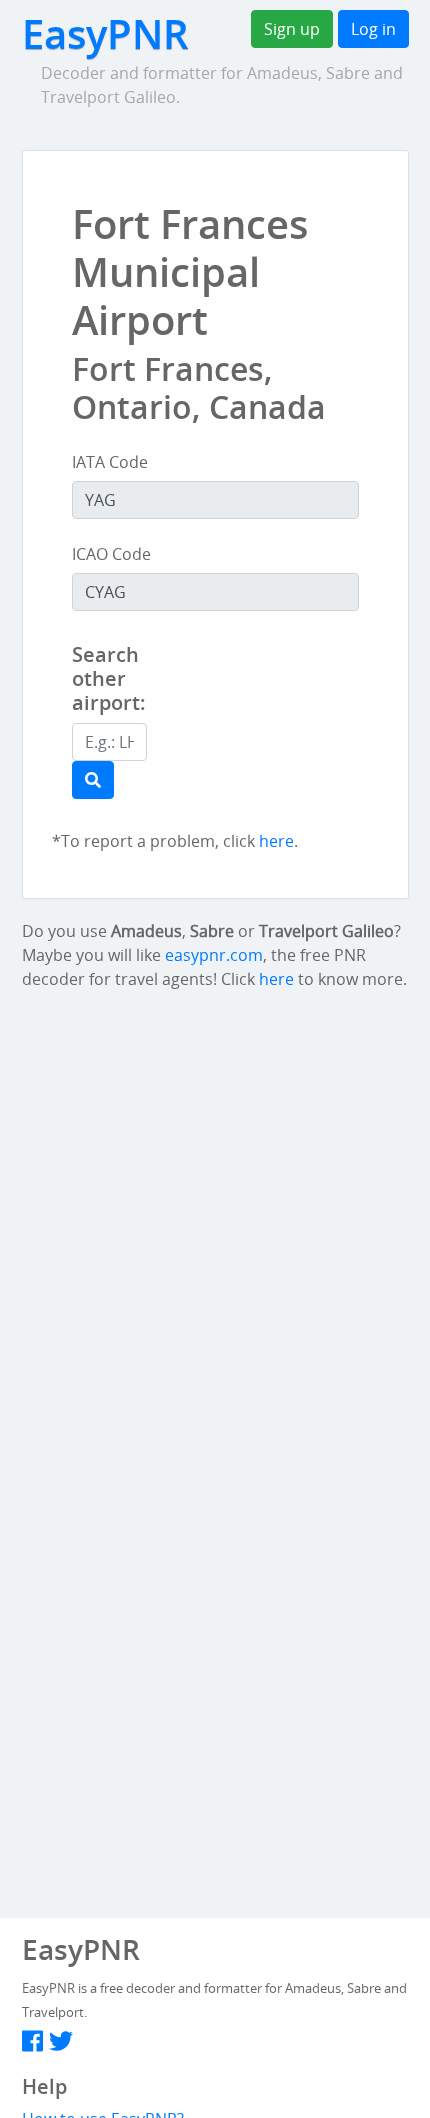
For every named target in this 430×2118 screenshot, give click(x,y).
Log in (373, 29)
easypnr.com (214, 955)
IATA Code (110, 462)
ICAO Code (111, 554)
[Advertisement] (310, 697)
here (276, 841)
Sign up (292, 29)
